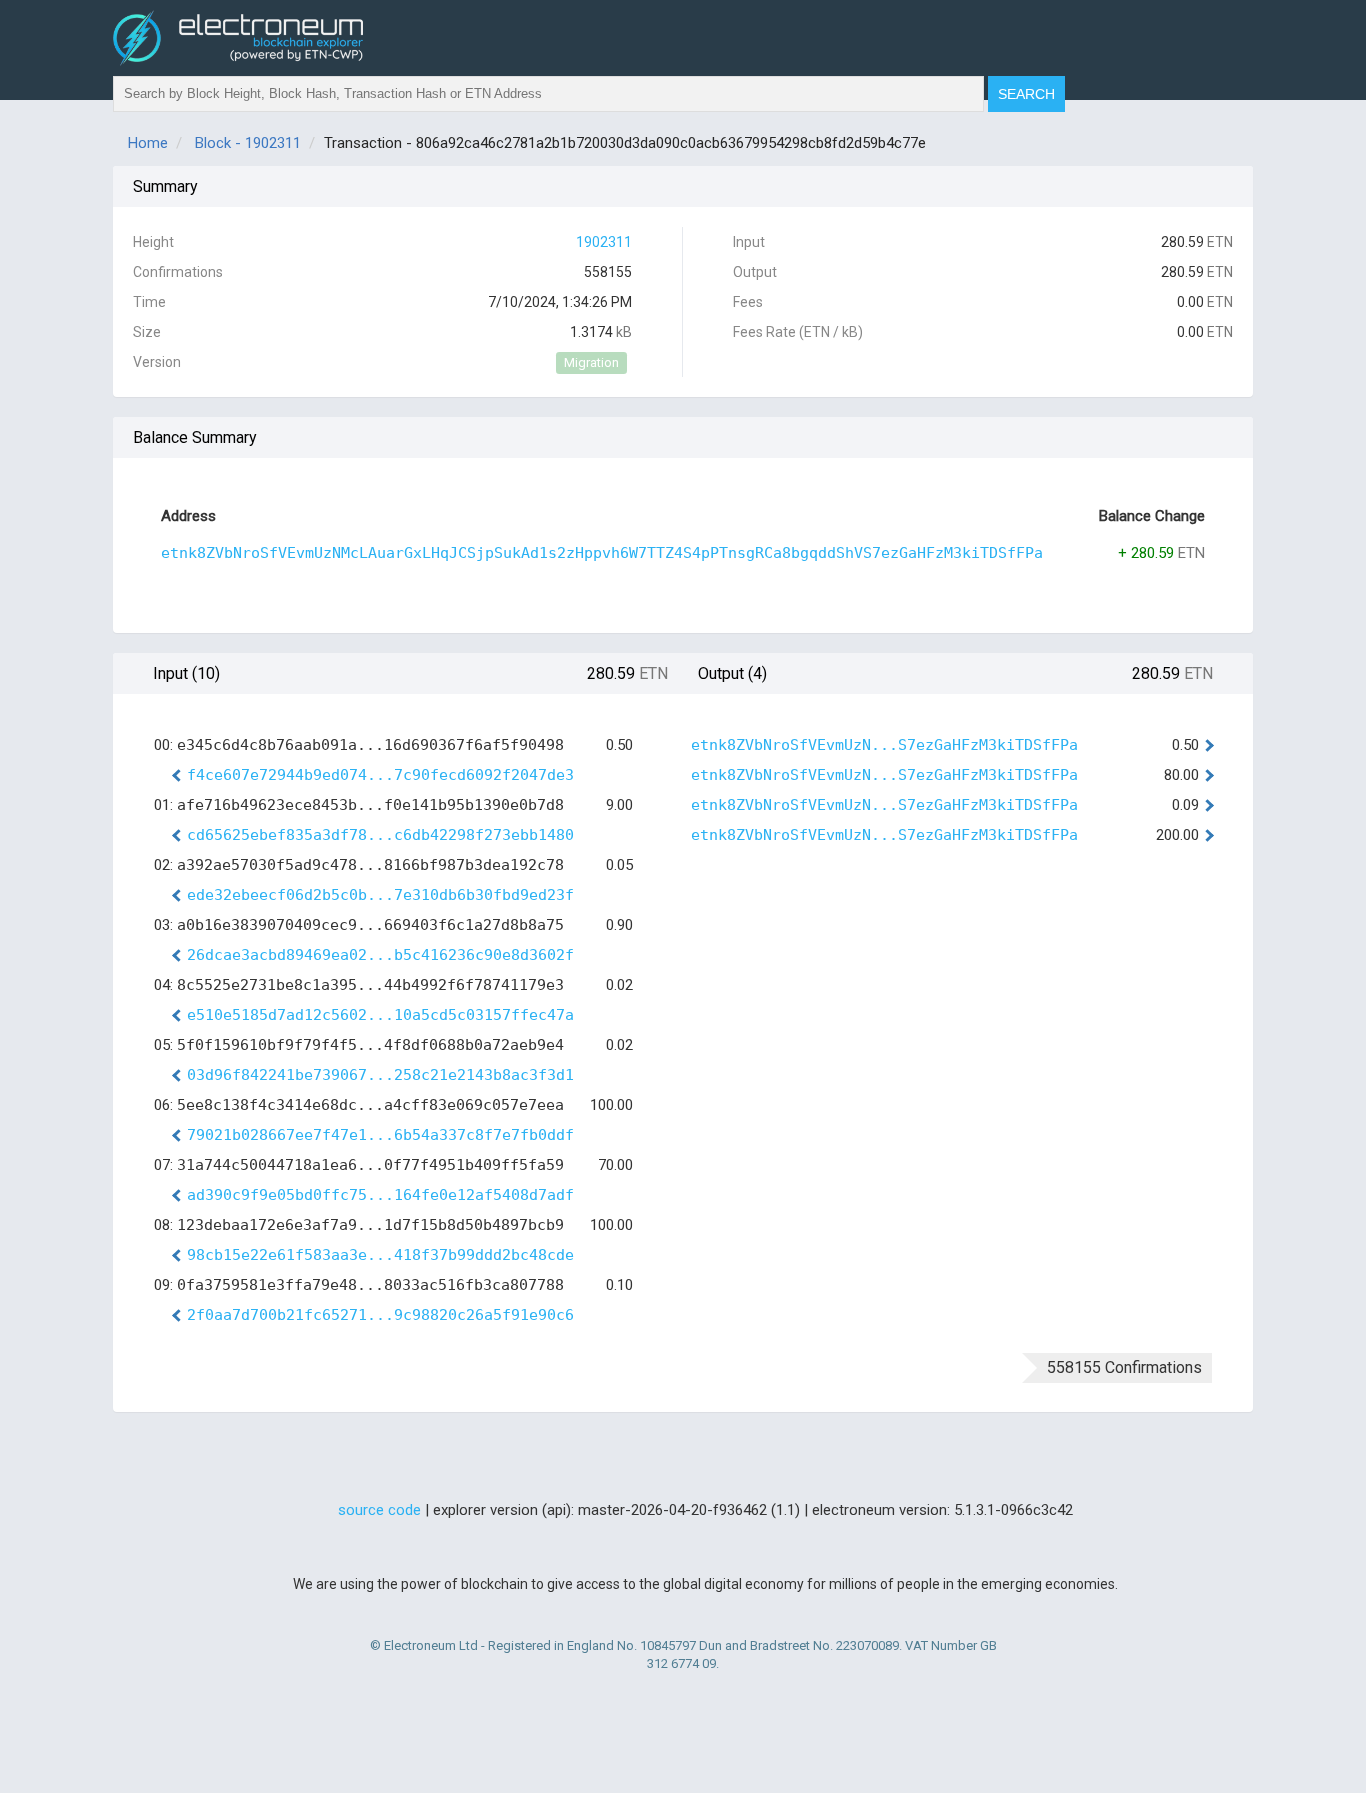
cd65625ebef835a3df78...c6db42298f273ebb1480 (380, 835)
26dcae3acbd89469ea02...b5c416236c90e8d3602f (380, 955)
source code (379, 1510)
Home (148, 143)
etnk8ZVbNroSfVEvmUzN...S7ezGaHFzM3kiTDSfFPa (884, 745)
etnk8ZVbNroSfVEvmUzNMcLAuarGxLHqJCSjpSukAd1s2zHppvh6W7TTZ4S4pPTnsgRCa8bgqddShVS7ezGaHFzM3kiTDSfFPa (602, 553)
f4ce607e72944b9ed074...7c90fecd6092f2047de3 (380, 775)
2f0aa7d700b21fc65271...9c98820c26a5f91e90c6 (380, 1315)
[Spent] (1207, 745)
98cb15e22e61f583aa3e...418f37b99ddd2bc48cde (380, 1255)
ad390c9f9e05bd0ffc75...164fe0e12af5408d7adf (380, 1195)
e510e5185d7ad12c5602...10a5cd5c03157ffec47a (380, 1015)
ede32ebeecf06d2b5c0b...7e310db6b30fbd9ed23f (380, 895)
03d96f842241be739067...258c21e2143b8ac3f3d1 (380, 1075)
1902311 (604, 242)
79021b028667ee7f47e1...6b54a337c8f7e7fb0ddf (380, 1135)
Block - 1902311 (248, 143)
